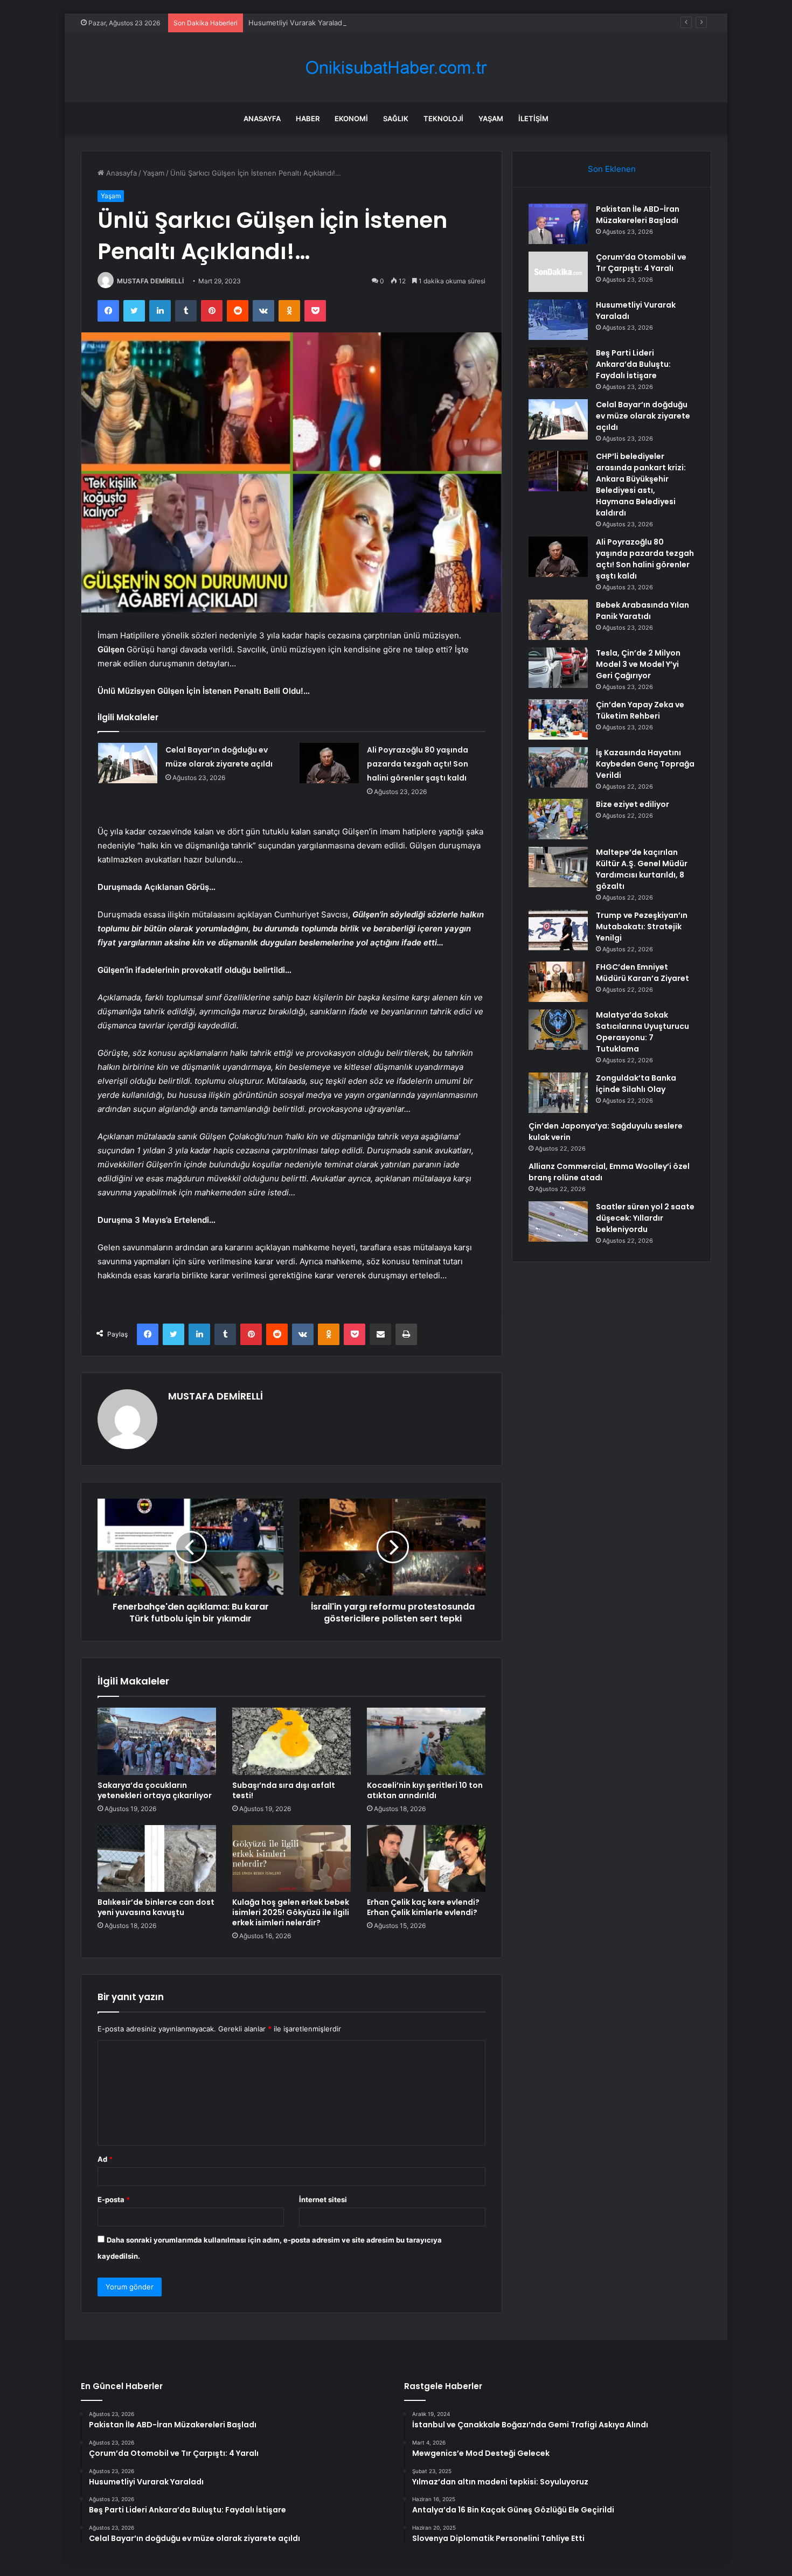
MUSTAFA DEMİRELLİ (150, 281)
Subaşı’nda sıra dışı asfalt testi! (284, 1790)
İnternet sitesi (323, 2199)
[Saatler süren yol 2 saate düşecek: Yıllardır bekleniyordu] (558, 1221)
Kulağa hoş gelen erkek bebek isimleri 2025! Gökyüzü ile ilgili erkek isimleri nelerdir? (291, 1912)
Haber (308, 119)
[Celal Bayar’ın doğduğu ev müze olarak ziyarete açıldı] (128, 763)
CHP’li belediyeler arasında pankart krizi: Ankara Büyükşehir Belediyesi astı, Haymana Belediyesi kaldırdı (641, 485)
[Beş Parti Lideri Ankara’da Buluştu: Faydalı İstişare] (558, 368)
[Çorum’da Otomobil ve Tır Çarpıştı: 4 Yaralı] (558, 272)
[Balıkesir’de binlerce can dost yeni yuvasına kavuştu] (157, 1858)
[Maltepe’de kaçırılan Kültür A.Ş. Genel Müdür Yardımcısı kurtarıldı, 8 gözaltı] (558, 867)
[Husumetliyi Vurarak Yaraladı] (558, 320)
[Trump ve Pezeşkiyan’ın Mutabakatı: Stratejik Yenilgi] (558, 930)
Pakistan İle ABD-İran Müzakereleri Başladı (638, 215)
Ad (105, 2159)
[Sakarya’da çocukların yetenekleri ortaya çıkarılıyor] (157, 1741)
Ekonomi (351, 119)
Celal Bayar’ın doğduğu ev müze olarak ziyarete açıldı (643, 416)
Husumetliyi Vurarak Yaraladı (296, 23)
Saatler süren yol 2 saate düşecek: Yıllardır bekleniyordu (645, 1218)
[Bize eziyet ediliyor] (558, 819)
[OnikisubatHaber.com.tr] (396, 68)
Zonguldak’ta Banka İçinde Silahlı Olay (636, 1084)
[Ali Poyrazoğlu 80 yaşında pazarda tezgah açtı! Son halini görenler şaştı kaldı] (329, 763)
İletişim (533, 119)
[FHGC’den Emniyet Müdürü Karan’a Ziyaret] (558, 982)
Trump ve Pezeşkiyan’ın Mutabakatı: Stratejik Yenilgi (642, 927)
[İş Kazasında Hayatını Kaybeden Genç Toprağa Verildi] (558, 767)
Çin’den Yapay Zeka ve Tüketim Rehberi (640, 710)
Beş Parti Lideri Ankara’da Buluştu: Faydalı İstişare (633, 364)
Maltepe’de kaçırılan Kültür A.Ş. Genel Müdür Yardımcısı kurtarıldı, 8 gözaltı (642, 869)
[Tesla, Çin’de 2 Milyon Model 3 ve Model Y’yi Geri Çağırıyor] (558, 668)
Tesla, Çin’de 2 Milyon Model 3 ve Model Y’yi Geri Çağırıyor (638, 664)
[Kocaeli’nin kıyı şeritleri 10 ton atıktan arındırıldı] (426, 1741)
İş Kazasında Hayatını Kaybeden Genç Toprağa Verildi (645, 764)
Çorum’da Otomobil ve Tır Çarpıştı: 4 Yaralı (641, 263)
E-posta (114, 2199)
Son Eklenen (612, 169)
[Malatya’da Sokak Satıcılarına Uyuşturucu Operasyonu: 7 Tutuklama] (558, 1030)
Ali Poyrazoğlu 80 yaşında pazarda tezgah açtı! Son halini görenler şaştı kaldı (418, 764)
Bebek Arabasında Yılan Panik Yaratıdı (642, 611)
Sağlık (396, 119)
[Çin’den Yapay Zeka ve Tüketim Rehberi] (558, 719)
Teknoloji (443, 119)
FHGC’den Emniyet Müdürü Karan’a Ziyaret (642, 973)
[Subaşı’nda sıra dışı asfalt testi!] (291, 1741)
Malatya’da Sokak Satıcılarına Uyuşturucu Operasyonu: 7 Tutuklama (642, 1032)
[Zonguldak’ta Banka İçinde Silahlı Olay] (558, 1093)
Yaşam (491, 119)
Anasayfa (262, 119)
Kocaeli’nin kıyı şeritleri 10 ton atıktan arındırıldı (425, 1790)
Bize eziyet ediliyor (633, 804)
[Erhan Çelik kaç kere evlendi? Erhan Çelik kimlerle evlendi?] (426, 1858)
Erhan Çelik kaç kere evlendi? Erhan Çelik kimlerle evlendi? (423, 1907)
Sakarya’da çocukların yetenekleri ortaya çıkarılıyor (155, 1790)
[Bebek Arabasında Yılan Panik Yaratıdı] (558, 620)
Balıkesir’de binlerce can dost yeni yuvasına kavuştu (156, 1907)
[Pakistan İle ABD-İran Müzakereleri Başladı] (558, 224)
